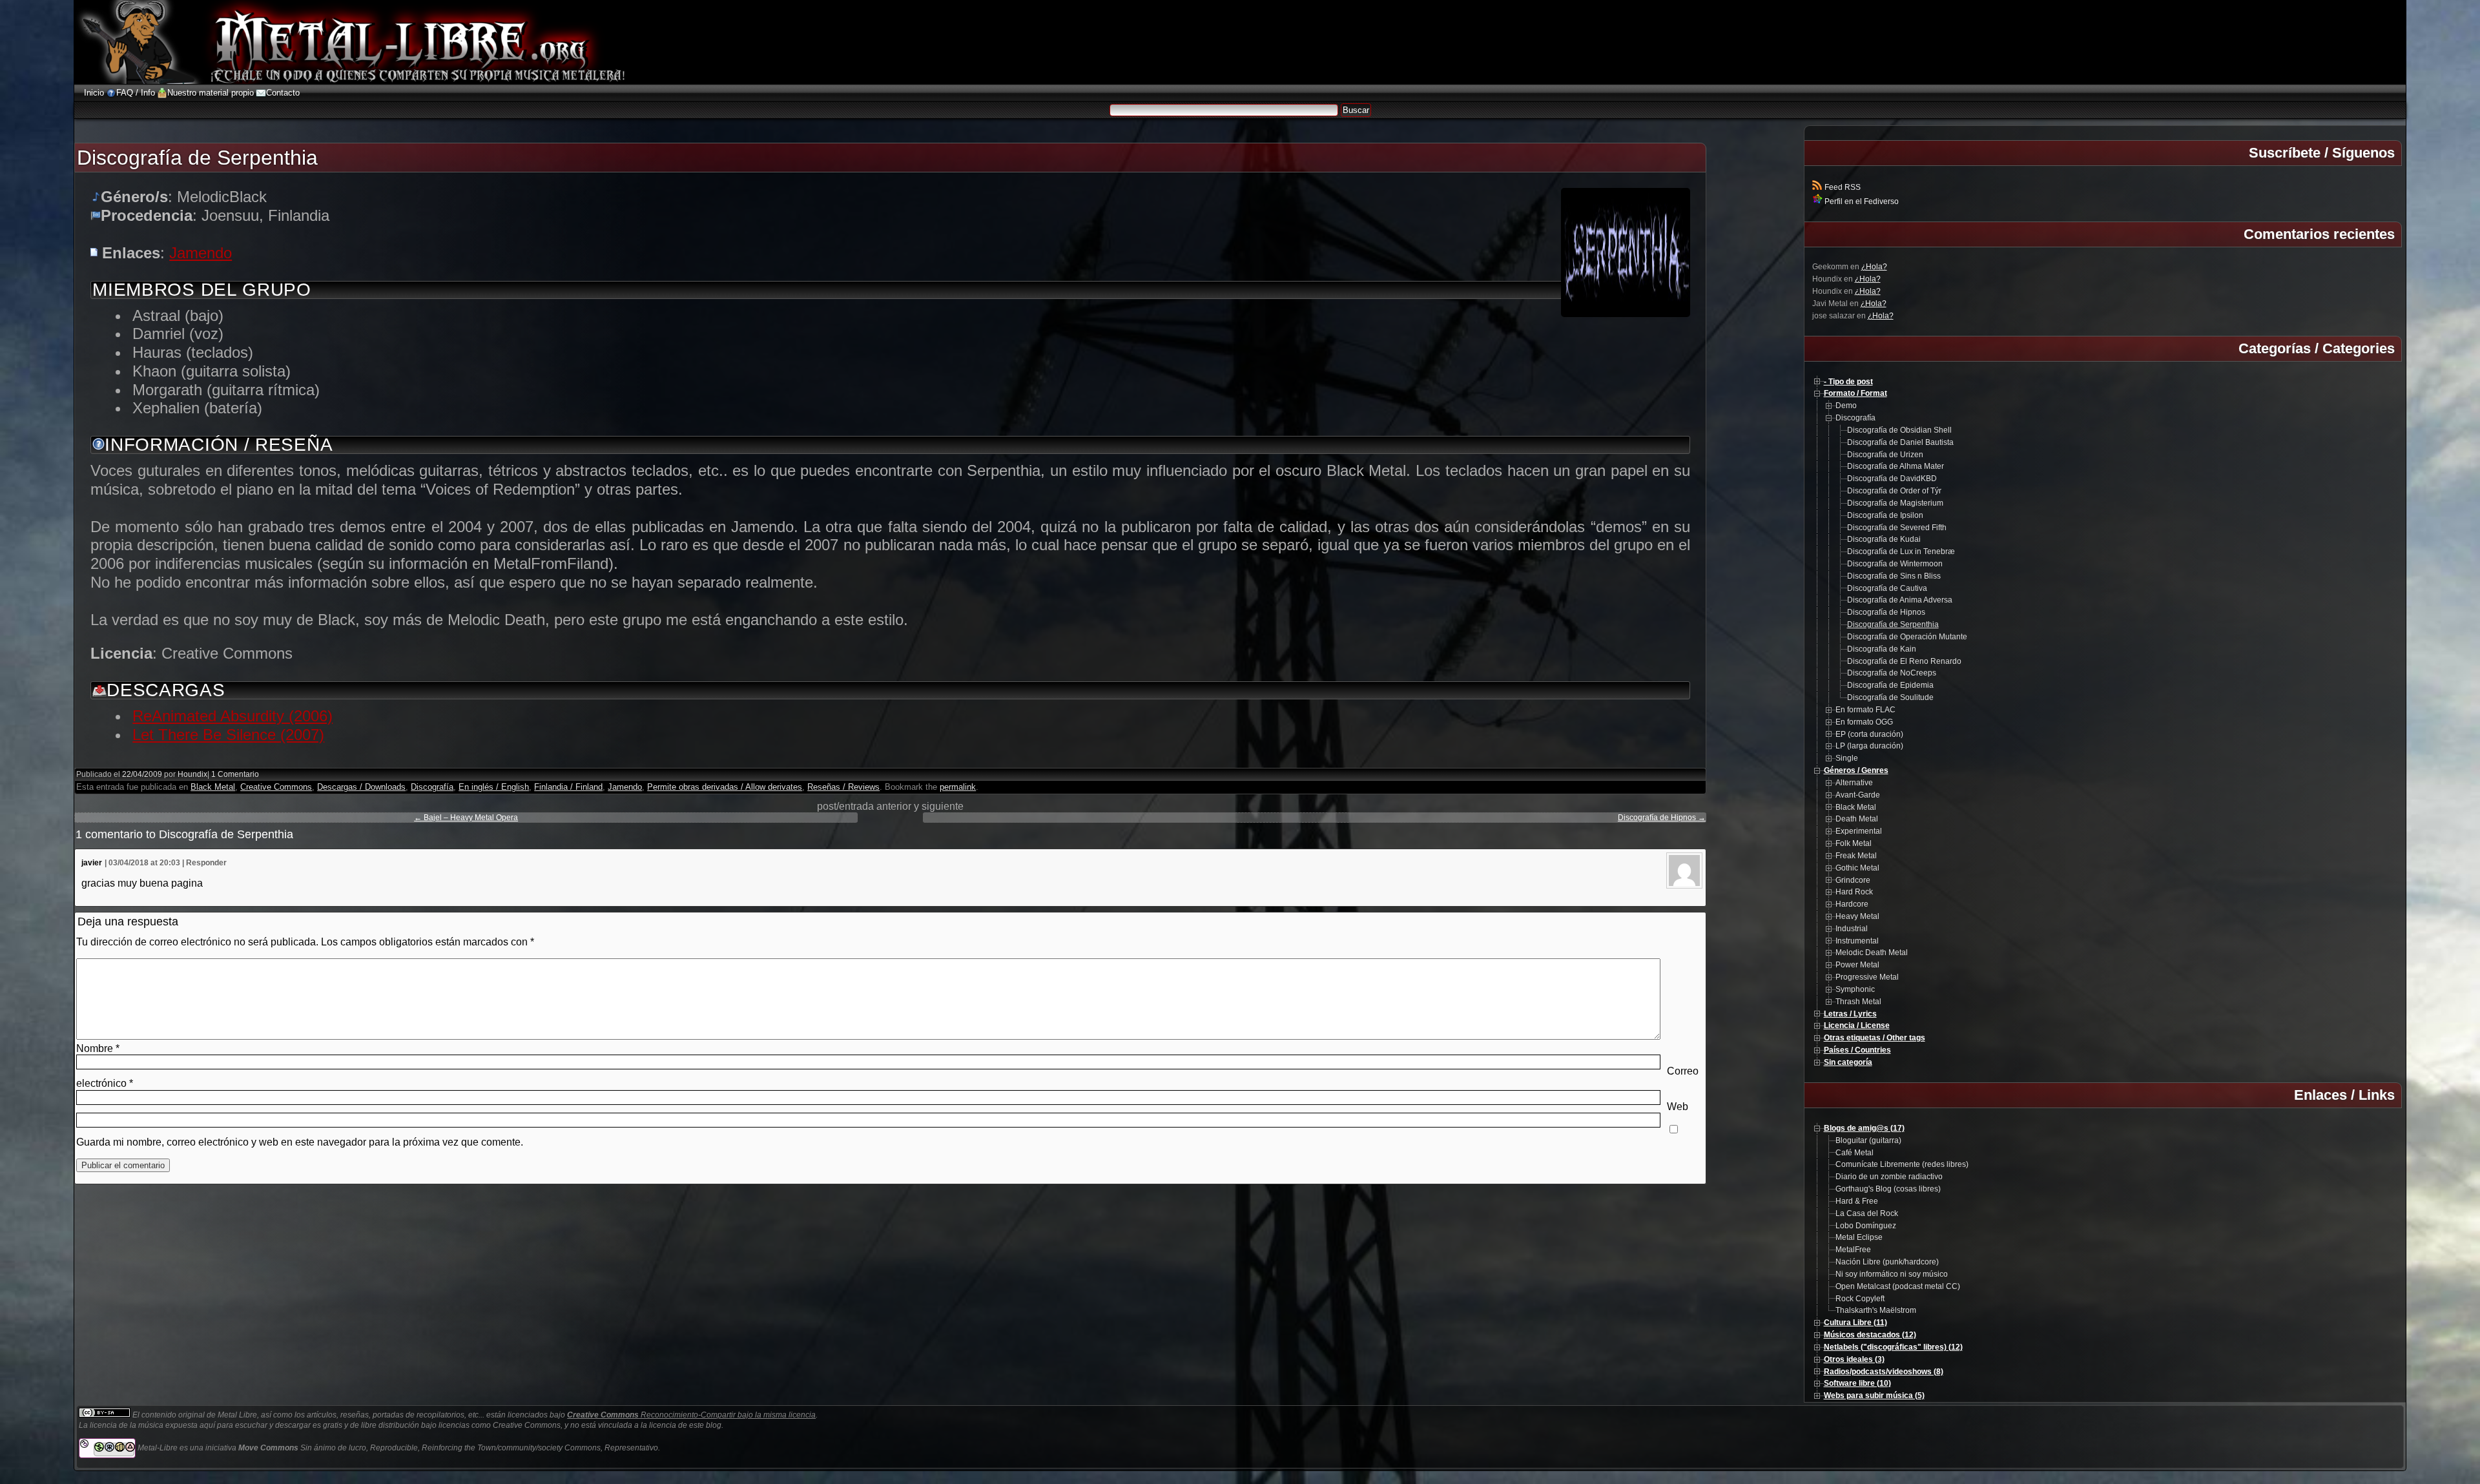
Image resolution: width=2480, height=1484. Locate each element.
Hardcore (1852, 904)
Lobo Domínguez (1866, 1226)
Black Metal (213, 787)
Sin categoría (1848, 1062)
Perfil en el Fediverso (1861, 201)
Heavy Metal (1857, 916)
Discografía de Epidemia (1890, 685)
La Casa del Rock (1867, 1213)
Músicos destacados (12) (1870, 1335)
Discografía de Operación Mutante (1907, 637)
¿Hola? (1874, 267)
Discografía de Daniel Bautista (1900, 442)
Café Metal (1855, 1153)
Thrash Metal (1858, 1002)
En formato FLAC (1865, 710)
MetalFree (1853, 1250)
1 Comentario (235, 774)
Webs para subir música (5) (1874, 1396)
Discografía (432, 787)
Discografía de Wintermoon (1895, 564)
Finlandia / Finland (568, 787)
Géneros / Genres (1856, 770)
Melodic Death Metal (1872, 953)
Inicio (94, 93)
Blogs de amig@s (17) (1864, 1128)
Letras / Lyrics (1850, 1014)
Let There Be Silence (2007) (228, 735)
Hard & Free (1857, 1201)
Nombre (98, 1048)
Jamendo (201, 253)
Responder (206, 863)
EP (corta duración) (1869, 734)
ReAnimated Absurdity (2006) (232, 716)
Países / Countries (1857, 1050)
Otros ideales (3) (1854, 1359)
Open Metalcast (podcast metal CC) (1898, 1286)
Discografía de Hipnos (1662, 818)
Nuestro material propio (211, 93)
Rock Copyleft (1860, 1299)
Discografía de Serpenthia (1893, 624)
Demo (1846, 406)
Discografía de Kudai (1884, 539)
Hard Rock (1854, 892)
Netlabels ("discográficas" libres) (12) (1893, 1347)
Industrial (1852, 929)
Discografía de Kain (1882, 649)
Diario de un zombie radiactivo (1889, 1177)
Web (1678, 1107)
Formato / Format (1855, 393)
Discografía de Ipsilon (1885, 515)
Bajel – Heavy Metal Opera (466, 818)
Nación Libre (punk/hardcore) (1887, 1262)
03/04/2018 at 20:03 (144, 863)
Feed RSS (1842, 187)
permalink (958, 787)
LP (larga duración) (1869, 746)
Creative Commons (276, 787)
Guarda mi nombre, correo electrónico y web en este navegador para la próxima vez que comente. (300, 1142)
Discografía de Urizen (1885, 455)
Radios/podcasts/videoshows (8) (1884, 1372)
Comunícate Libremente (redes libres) (1902, 1164)
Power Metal (1857, 965)
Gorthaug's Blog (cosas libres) (1888, 1189)
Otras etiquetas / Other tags (1875, 1038)
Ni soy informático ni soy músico (1892, 1274)
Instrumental (1857, 941)
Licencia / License (1857, 1025)
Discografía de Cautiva (1887, 588)
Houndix (192, 774)
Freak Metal (1856, 856)
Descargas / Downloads (361, 787)
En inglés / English (494, 787)
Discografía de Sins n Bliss (1894, 576)
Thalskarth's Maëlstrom (1876, 1310)
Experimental (1859, 831)
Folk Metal (1854, 843)
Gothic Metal (1857, 868)
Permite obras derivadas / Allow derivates (725, 787)
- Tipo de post (1848, 382)
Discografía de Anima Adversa (1900, 600)
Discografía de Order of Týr (1894, 491)
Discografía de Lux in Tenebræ (1901, 551)
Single (1847, 758)
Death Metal (1857, 819)
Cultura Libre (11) (1855, 1323)
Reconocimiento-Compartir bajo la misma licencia (691, 1415)
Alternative (1854, 783)
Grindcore (1853, 880)
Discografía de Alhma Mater (1896, 466)
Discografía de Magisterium (1895, 503)
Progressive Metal (1867, 977)
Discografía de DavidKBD (1892, 479)
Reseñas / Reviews (843, 787)
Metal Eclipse (1859, 1237)
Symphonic (1855, 989)
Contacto (283, 93)
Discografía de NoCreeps (1892, 673)
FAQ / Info (136, 93)
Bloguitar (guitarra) (1868, 1140)
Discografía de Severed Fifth (1897, 528)
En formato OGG (1864, 722)
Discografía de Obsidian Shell (1899, 430)
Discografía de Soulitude (1890, 697)
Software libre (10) (1857, 1383)
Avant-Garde (1858, 795)
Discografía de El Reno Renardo (1904, 661)
